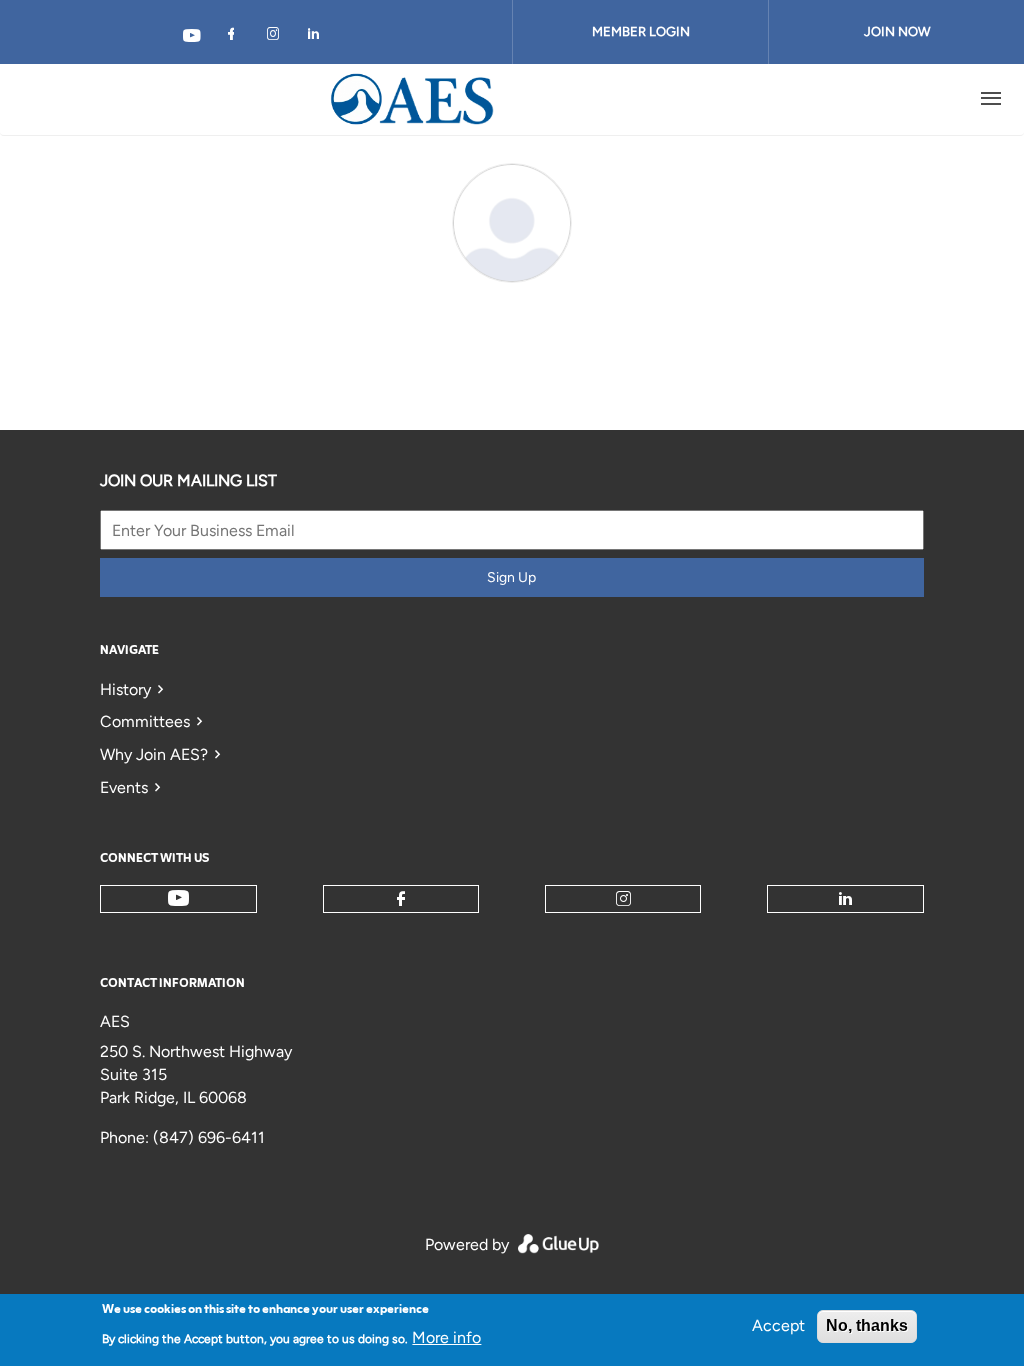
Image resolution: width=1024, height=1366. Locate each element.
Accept (778, 1325)
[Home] (412, 99)
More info (446, 1337)
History (125, 689)
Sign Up (511, 577)
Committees (145, 721)
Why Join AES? (154, 754)
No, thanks (867, 1325)
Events (124, 787)
